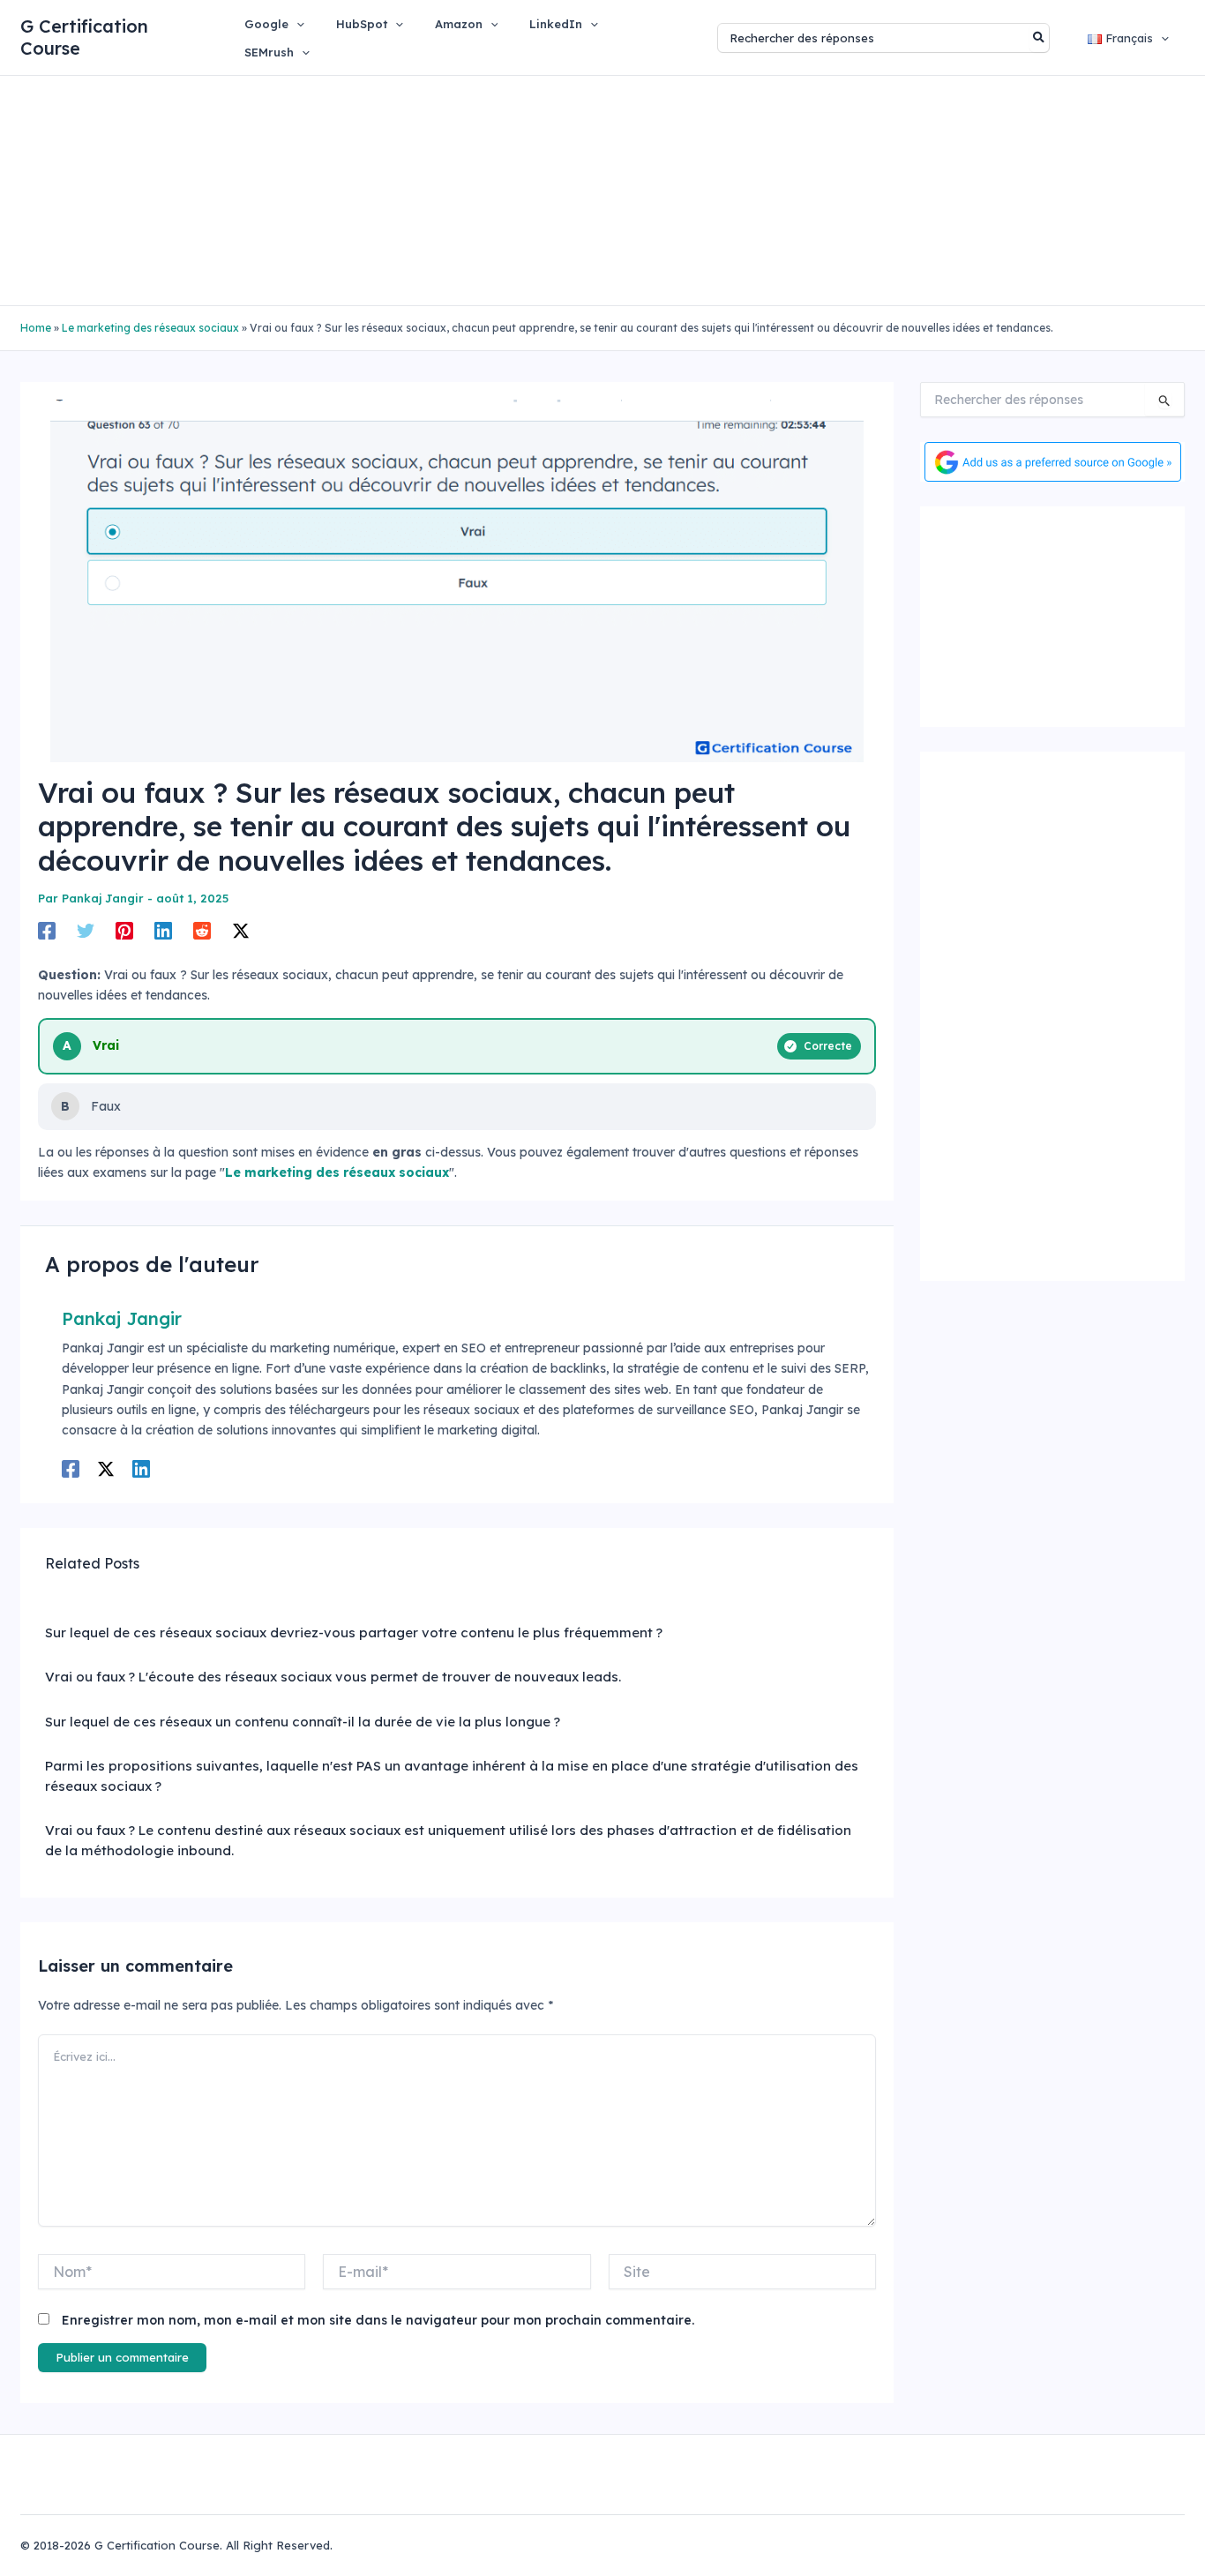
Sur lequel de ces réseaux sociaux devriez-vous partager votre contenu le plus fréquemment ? (354, 1632)
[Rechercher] (1040, 38)
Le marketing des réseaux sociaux (150, 328)
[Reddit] (202, 931)
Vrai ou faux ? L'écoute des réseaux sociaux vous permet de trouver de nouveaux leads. (333, 1677)
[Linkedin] (163, 931)
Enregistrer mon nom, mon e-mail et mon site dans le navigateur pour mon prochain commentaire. (378, 2320)
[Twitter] (86, 931)
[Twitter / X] (241, 931)
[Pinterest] (124, 931)
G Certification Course (84, 37)
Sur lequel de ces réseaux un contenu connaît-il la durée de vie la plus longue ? (303, 1722)
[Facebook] (47, 931)
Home (36, 328)
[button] (296, 24)
